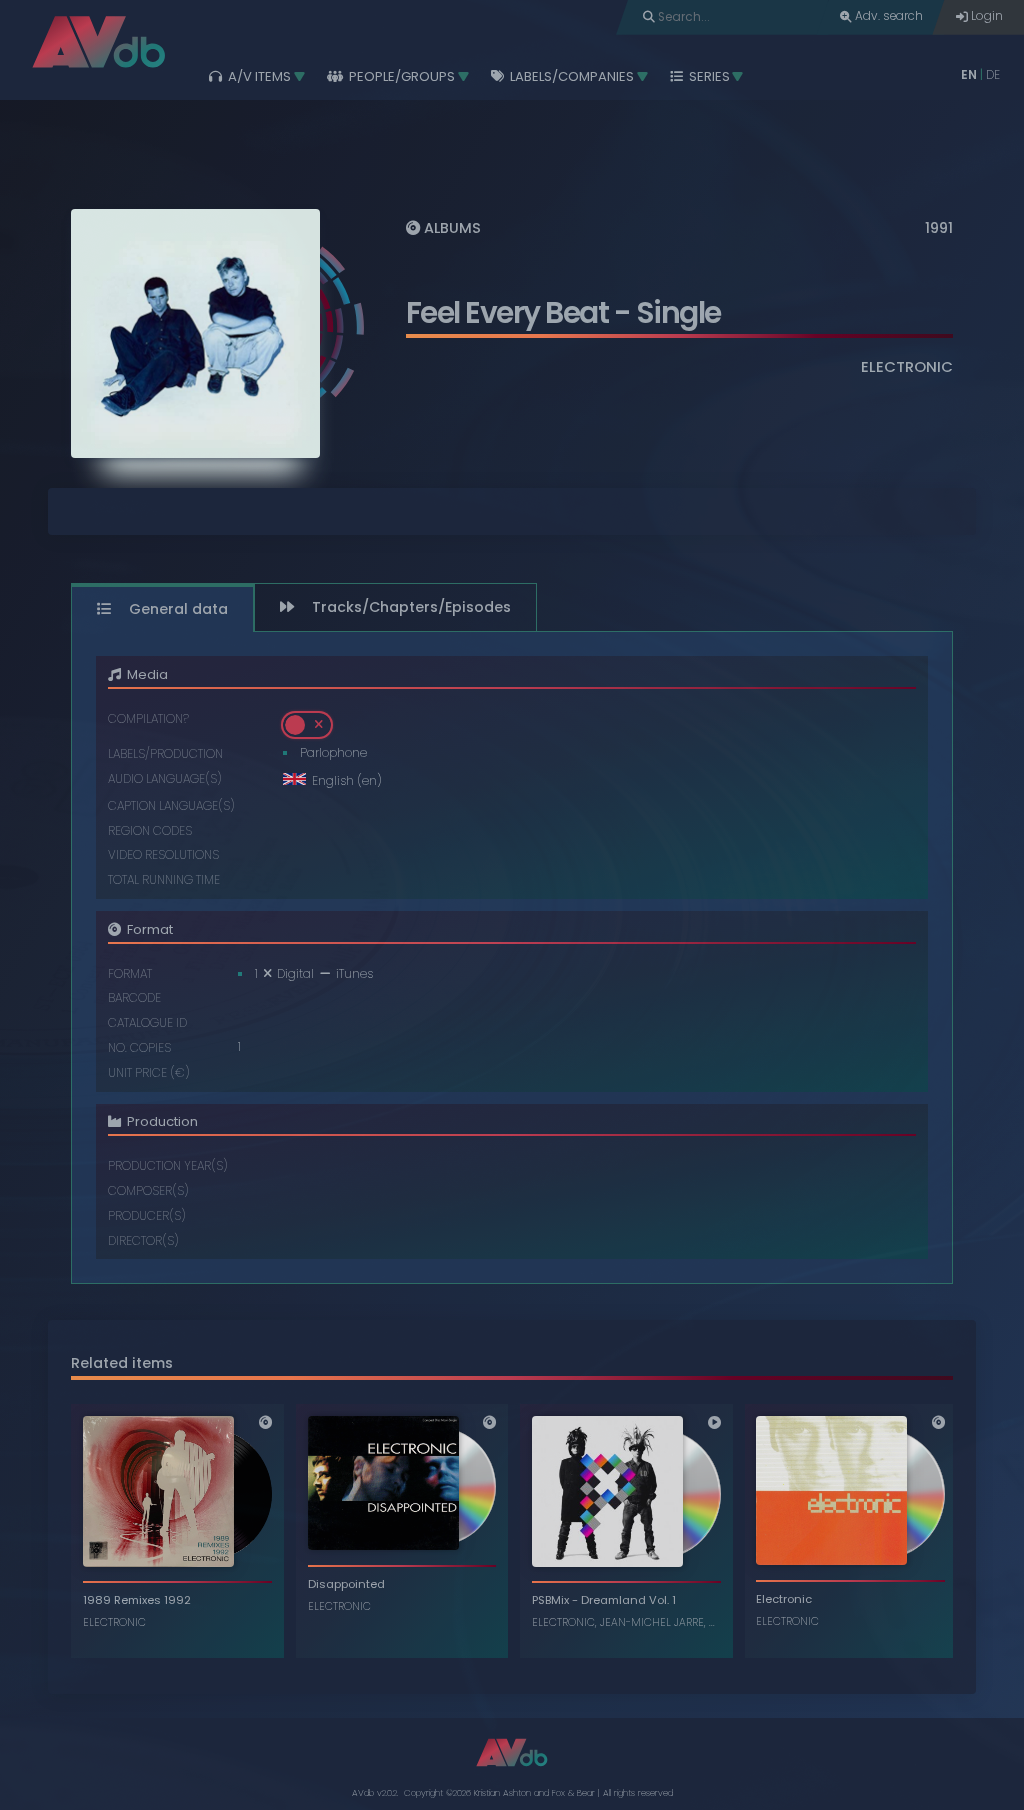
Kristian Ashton (502, 1793)
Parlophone (333, 753)
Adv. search (887, 16)
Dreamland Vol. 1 (628, 1600)
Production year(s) (168, 1166)
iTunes (354, 974)
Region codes (150, 831)
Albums (450, 228)
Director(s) (143, 1241)
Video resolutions (163, 855)
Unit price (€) (149, 1073)
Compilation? (148, 719)
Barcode (134, 998)
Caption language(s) (171, 806)
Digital (297, 974)
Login (985, 16)
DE (993, 75)
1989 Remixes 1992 (137, 1600)
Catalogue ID (147, 1023)
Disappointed (346, 1584)
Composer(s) (148, 1191)
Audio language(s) (165, 779)
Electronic (784, 1599)
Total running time (164, 880)
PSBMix (550, 1600)
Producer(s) (147, 1216)
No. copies (139, 1048)
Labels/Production (165, 754)
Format (130, 974)
